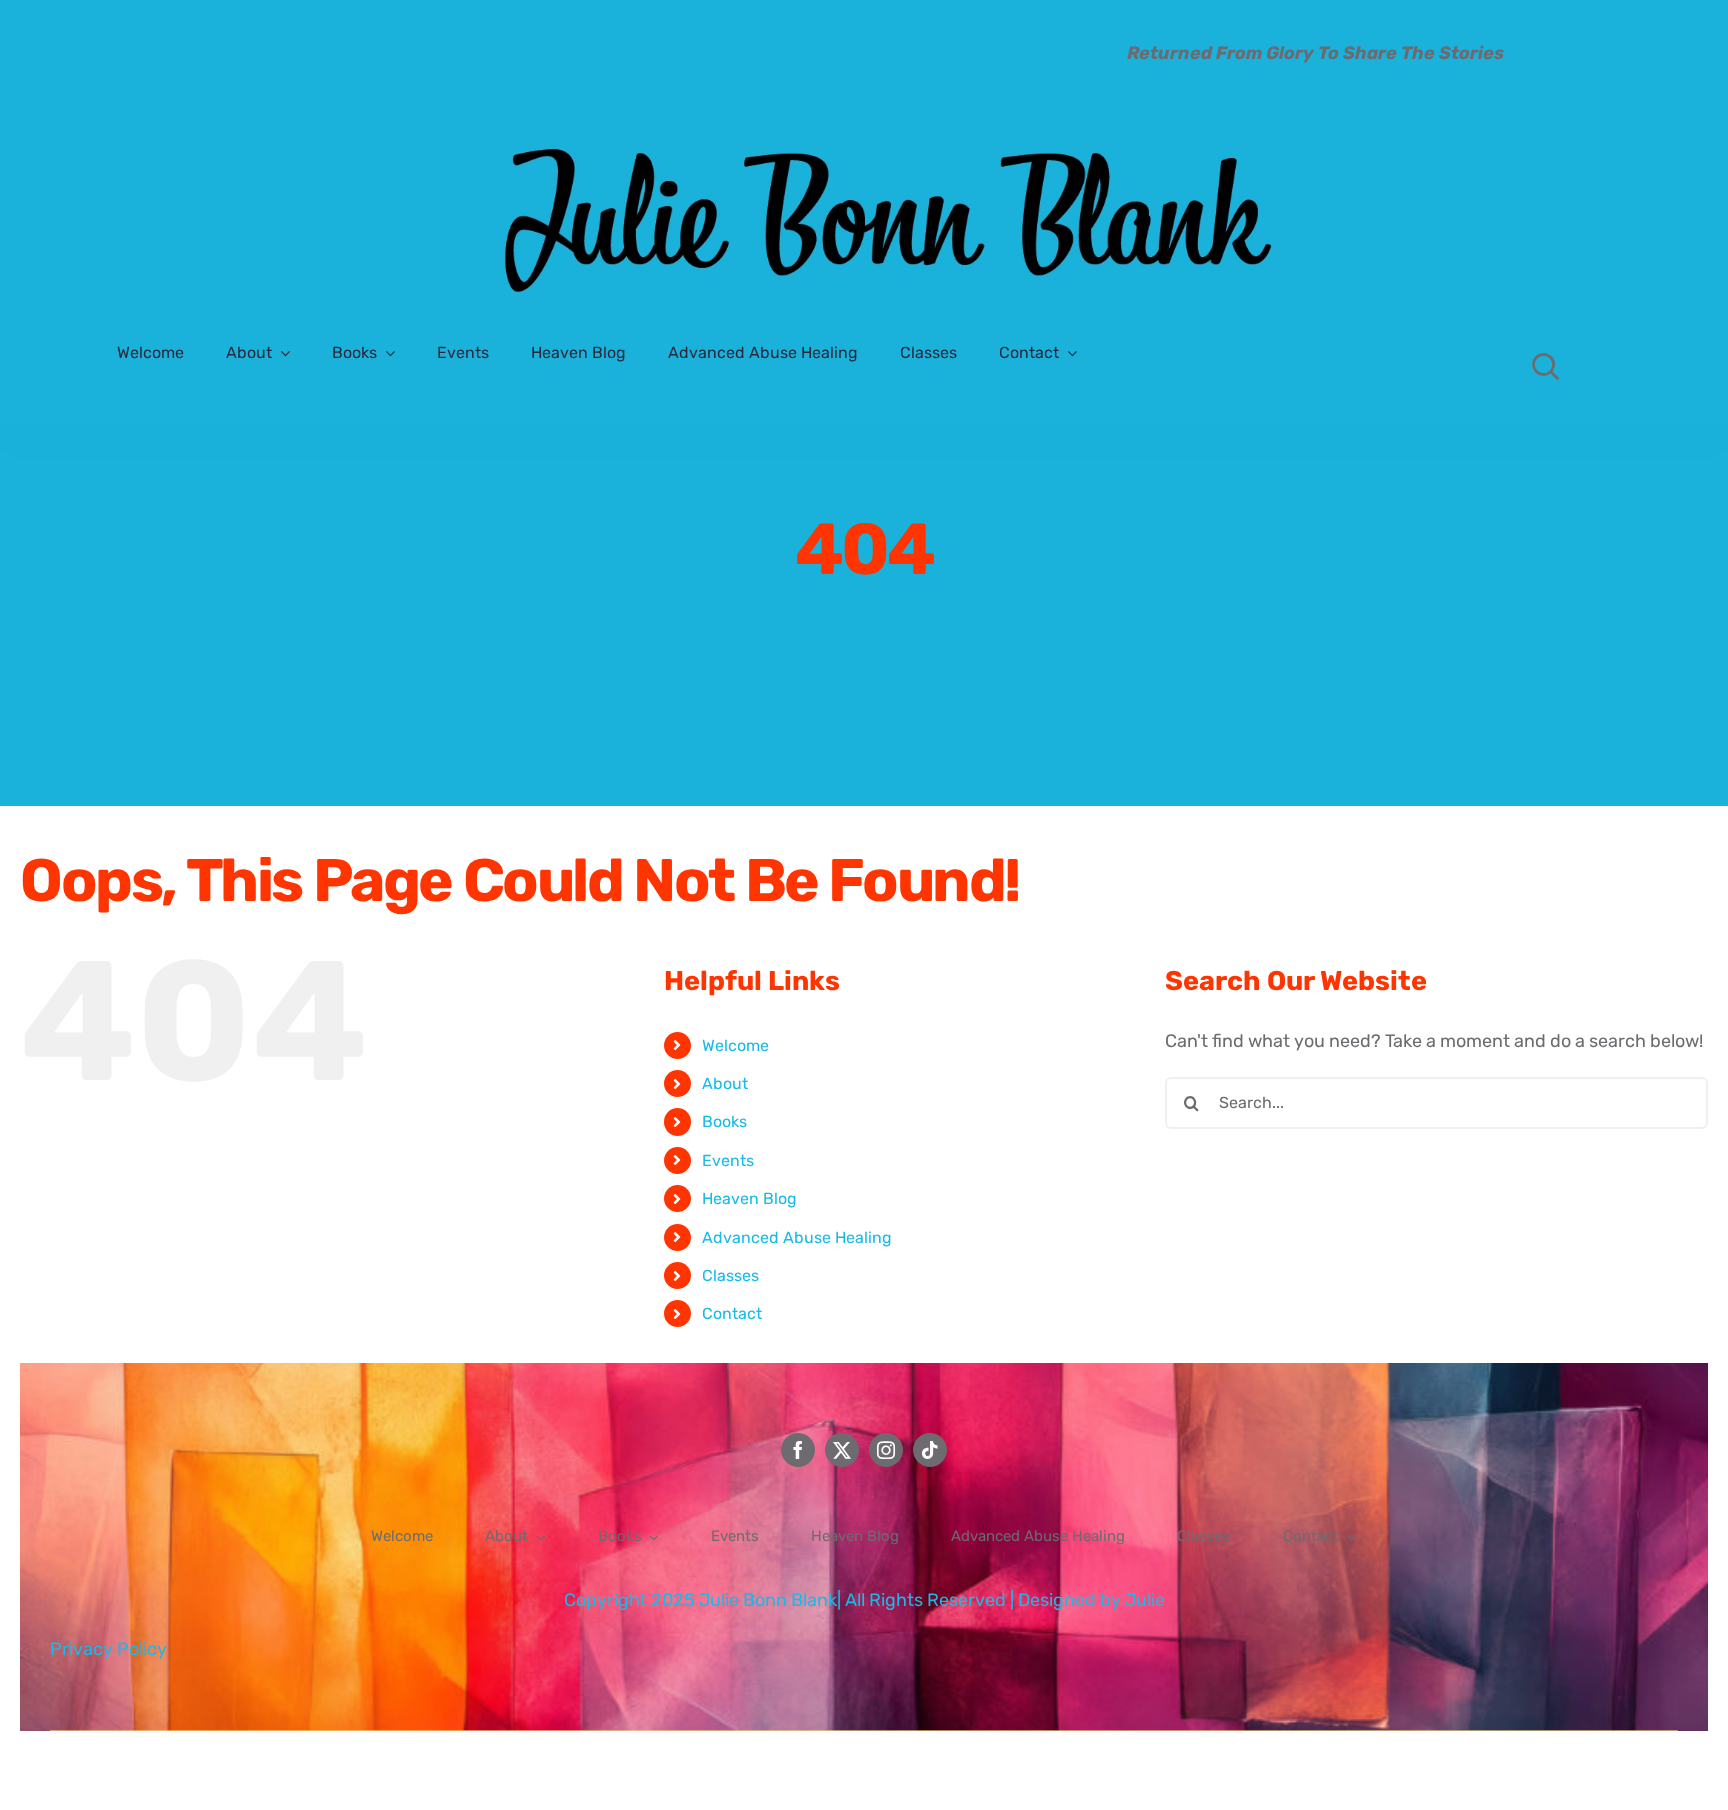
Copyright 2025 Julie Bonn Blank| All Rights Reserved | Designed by (844, 1600)
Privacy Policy (108, 1649)
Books (724, 1121)
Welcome (735, 1045)
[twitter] (842, 1450)
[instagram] (886, 1450)
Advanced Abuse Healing (797, 1237)
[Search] (1546, 366)
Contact (732, 1313)
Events (728, 1160)
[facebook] (798, 1450)
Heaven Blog (749, 1198)
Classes (730, 1275)
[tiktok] (930, 1450)
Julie (1145, 1600)
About (725, 1083)
